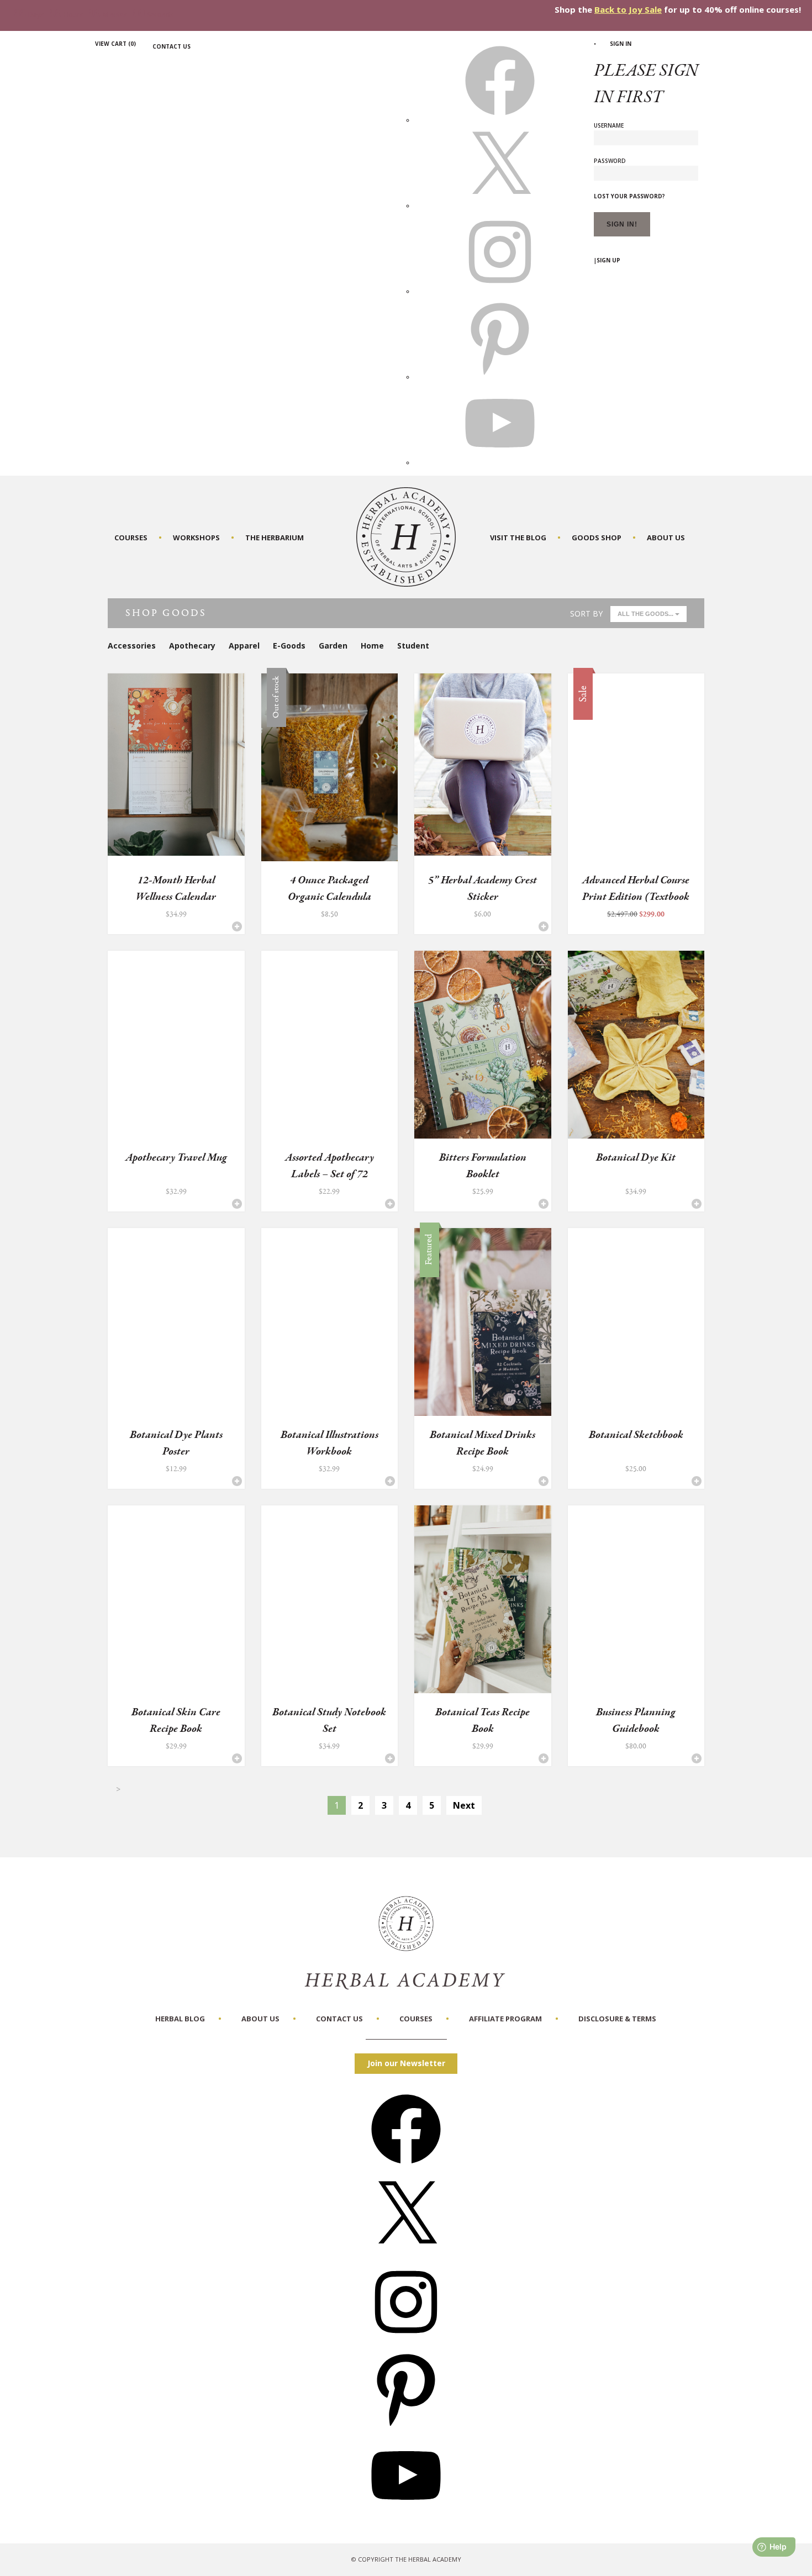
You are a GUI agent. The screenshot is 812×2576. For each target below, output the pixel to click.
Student (413, 646)
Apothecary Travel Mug (176, 1158)
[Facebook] (406, 2167)
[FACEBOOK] (500, 120)
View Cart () (115, 44)
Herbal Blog (180, 2019)
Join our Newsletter (406, 2063)
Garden (333, 646)
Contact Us (172, 46)
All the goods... (646, 614)
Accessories (132, 646)
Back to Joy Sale (628, 9)
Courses (131, 538)
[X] (500, 206)
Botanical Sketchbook (636, 1435)
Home (372, 646)
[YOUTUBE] (500, 462)
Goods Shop (597, 538)
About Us (666, 538)
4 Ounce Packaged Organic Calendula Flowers (329, 897)
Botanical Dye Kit (636, 1158)
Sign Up (608, 260)
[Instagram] (406, 2340)
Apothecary (192, 646)
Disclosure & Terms (617, 2019)
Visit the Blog (518, 538)
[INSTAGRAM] (500, 291)
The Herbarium (275, 538)
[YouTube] (406, 2514)
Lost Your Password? (629, 196)
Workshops (196, 538)
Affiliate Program (505, 2019)
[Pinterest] (406, 2427)
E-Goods (289, 646)
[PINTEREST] (500, 377)
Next (464, 1805)
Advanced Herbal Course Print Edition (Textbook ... (636, 897)
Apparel (244, 646)
